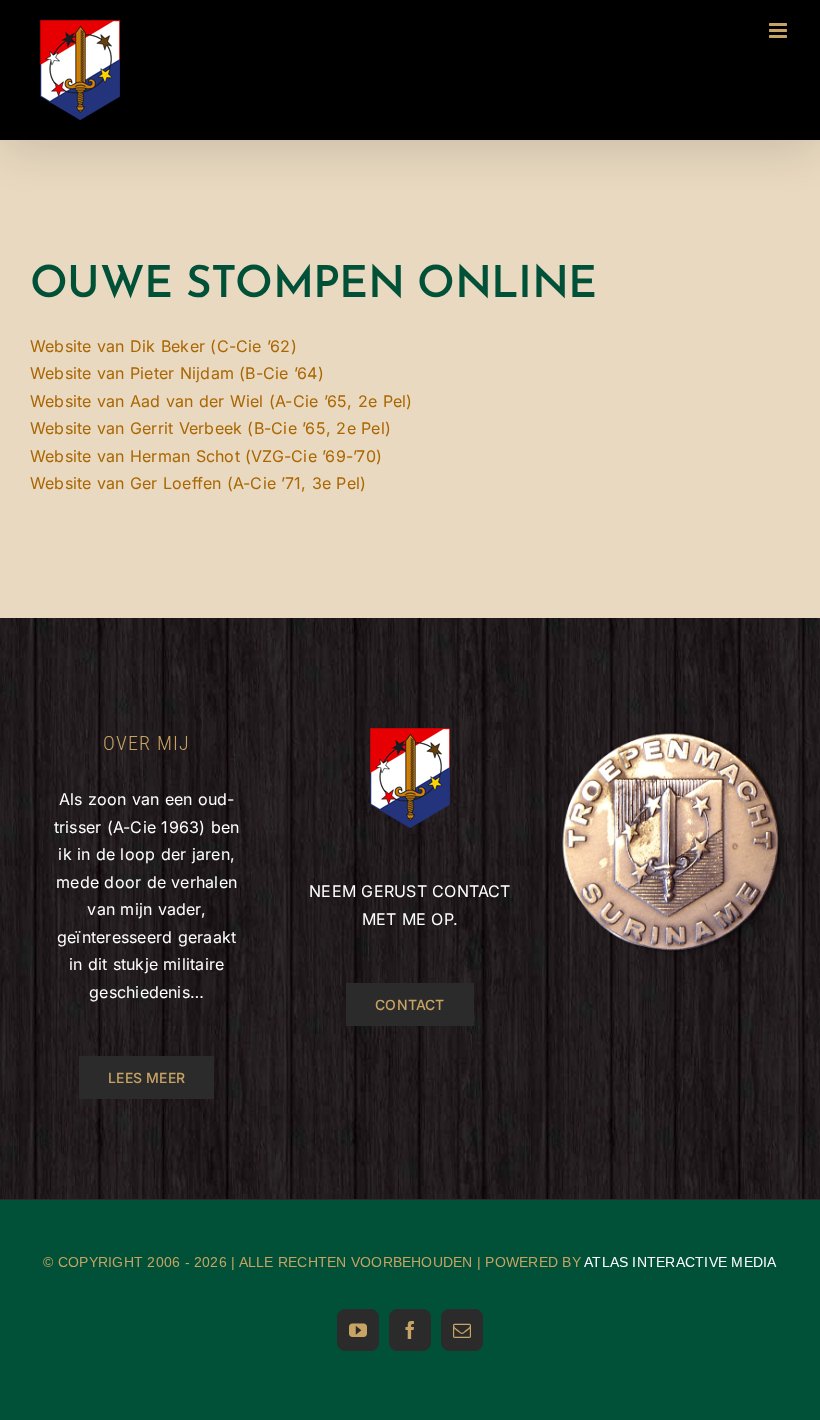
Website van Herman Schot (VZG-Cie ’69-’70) (206, 456)
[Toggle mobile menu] (779, 30)
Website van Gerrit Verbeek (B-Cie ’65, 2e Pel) (210, 428)
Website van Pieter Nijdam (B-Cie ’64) (177, 373)
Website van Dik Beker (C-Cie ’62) (163, 346)
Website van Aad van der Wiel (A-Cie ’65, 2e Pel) (221, 401)
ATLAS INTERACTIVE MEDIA (680, 1262)
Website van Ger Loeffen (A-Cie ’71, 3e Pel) (198, 483)
